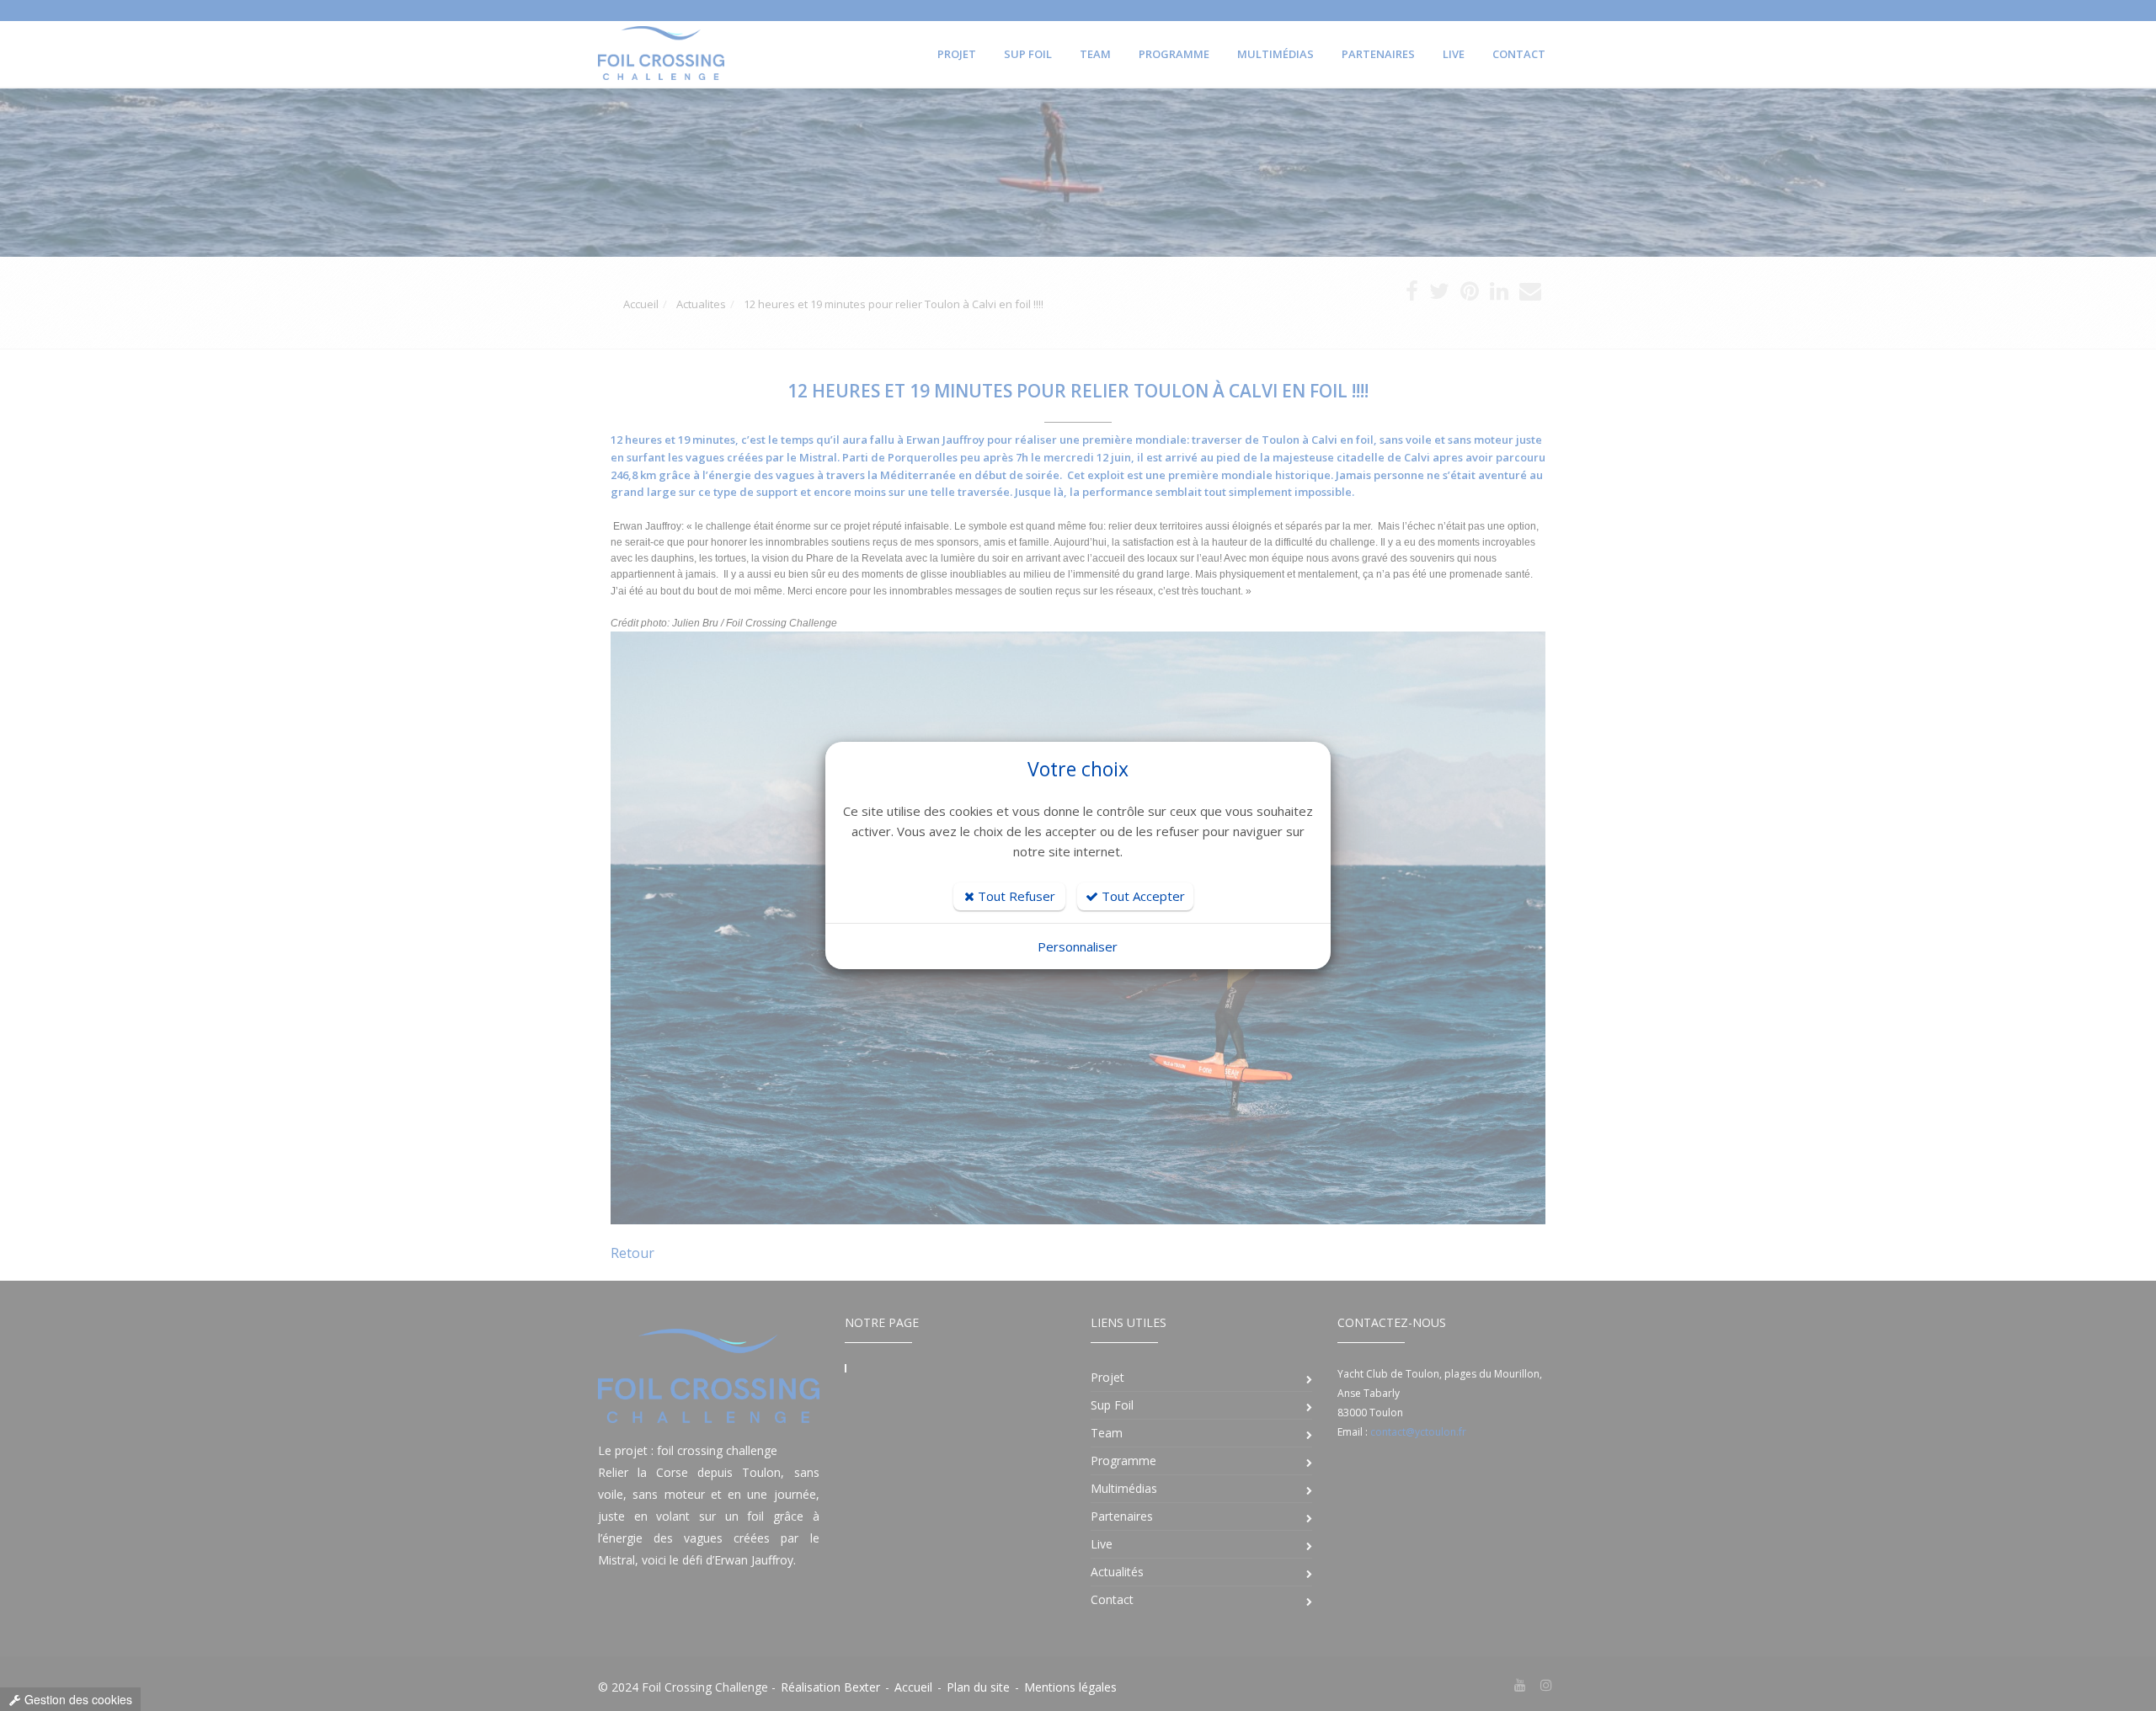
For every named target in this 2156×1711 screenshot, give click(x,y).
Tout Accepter (1142, 896)
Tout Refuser (1015, 896)
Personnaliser (1078, 946)
